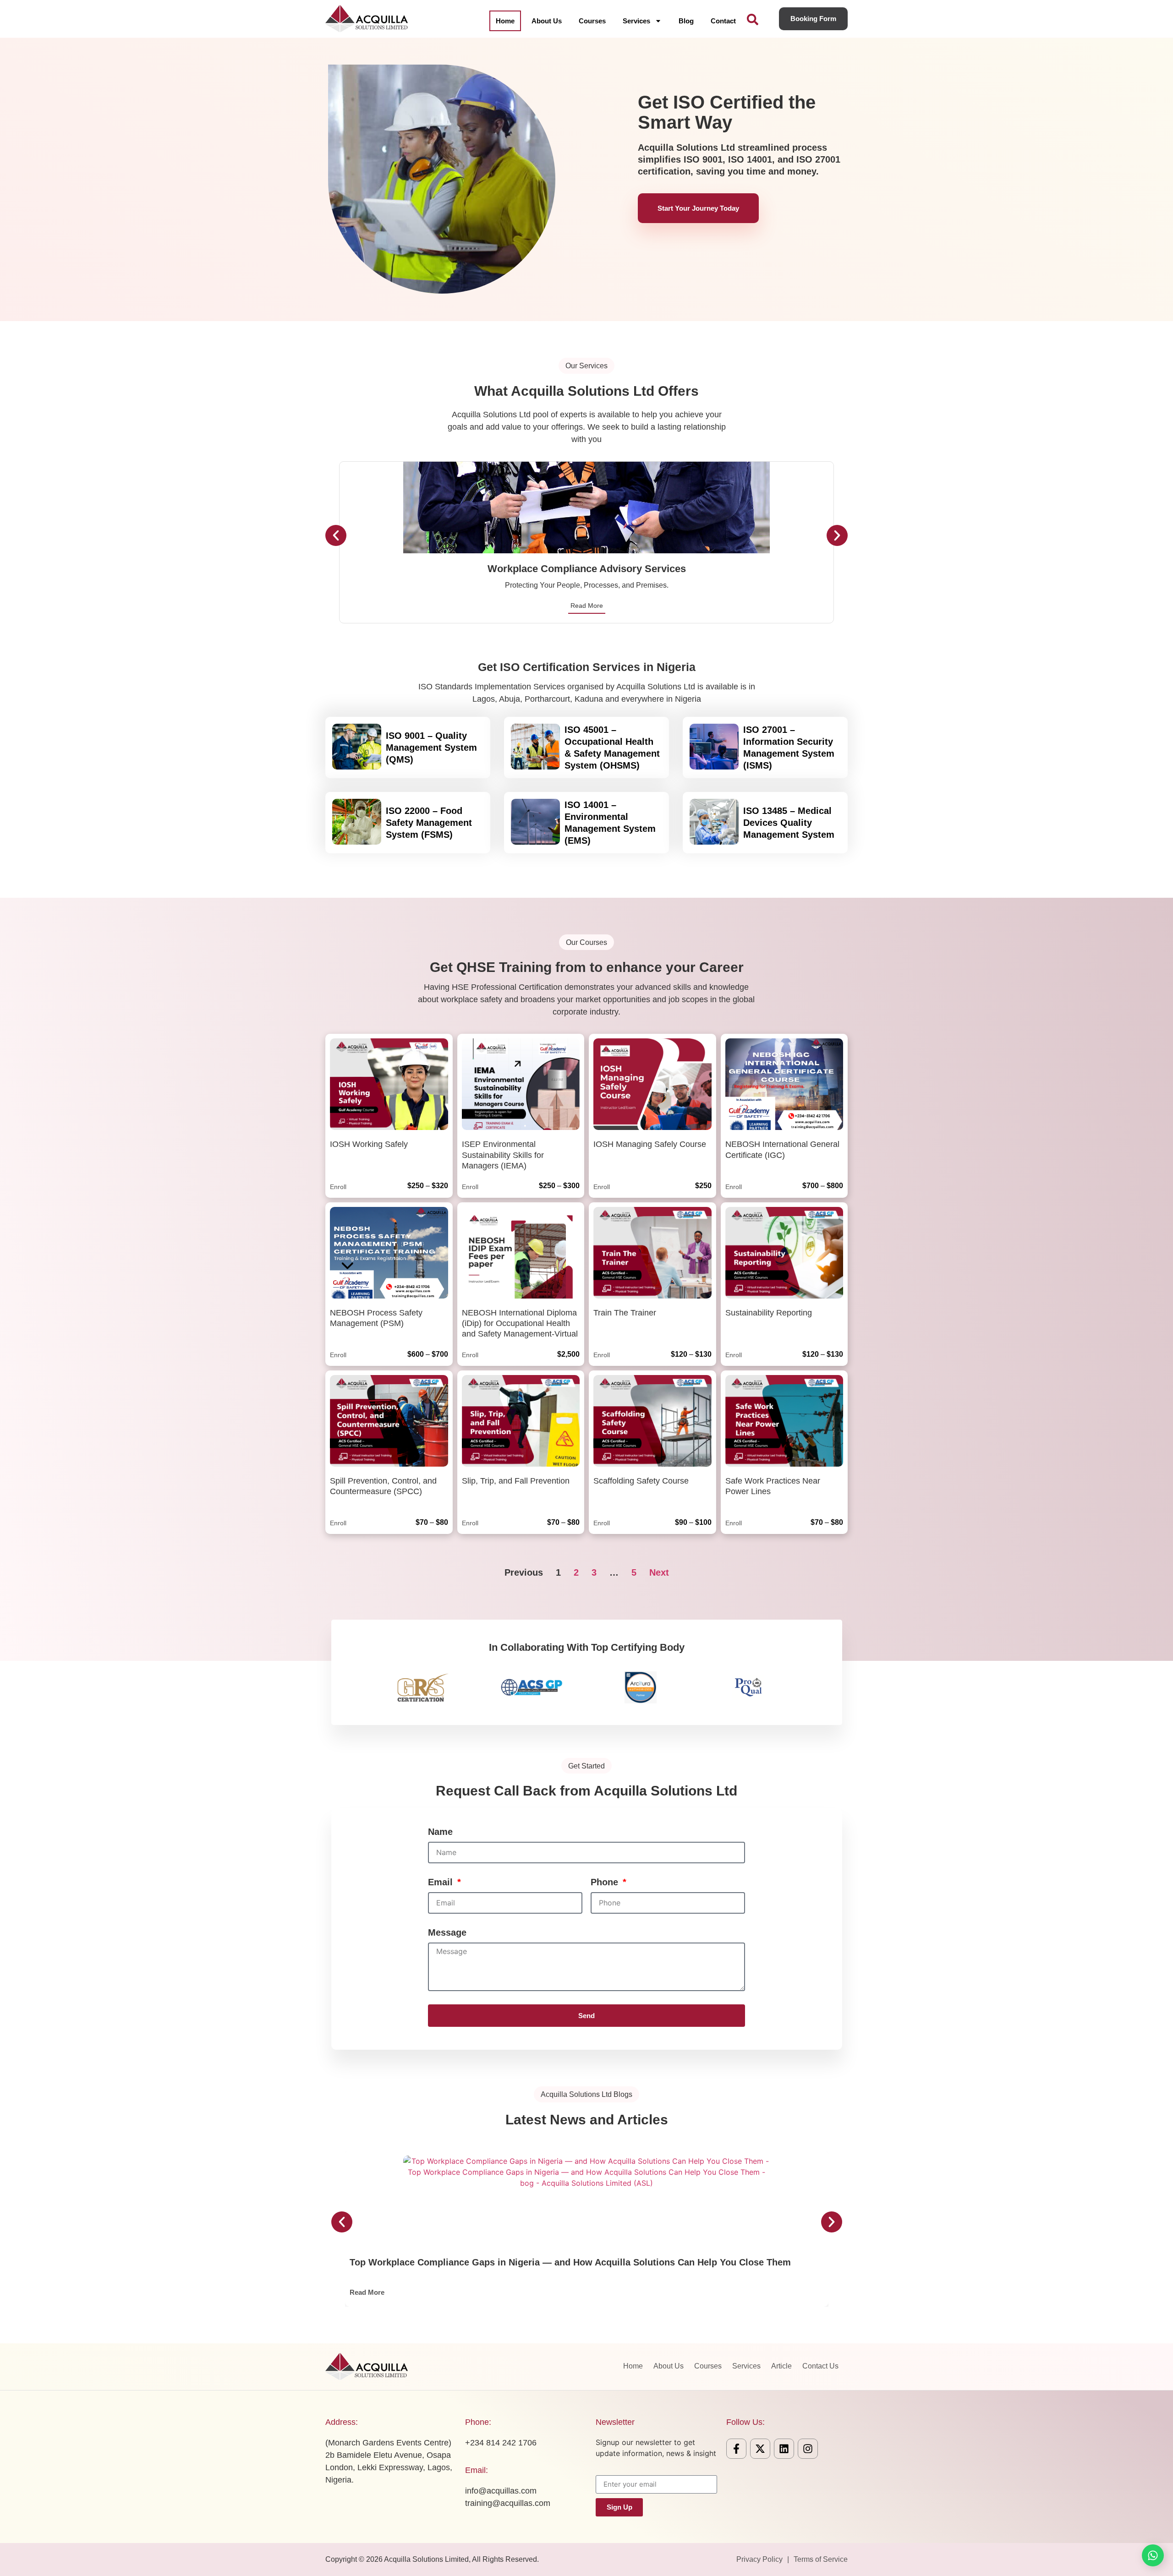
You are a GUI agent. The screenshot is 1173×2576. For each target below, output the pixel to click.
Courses (592, 21)
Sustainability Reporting (769, 1313)
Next (659, 1572)
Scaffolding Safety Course (641, 1481)
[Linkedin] (784, 2449)
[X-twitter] (760, 2449)
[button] (336, 535)
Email (442, 1882)
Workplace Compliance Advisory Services (587, 569)
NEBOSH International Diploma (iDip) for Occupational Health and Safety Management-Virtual (520, 1323)
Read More (587, 606)
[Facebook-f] (736, 2449)
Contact (723, 21)
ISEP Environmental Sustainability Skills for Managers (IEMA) (503, 1155)
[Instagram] (808, 2449)
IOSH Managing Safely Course (650, 1144)
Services (636, 21)
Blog (686, 21)
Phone (606, 1882)
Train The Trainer (625, 1313)
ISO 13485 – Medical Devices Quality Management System (789, 823)
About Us (547, 21)
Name (440, 1832)
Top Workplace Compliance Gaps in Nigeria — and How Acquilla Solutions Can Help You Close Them (570, 2262)
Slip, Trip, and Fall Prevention (516, 1481)
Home (505, 21)
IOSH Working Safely (369, 1144)
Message (447, 1932)
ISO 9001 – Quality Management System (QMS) (431, 748)
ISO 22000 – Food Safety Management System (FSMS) (429, 823)
